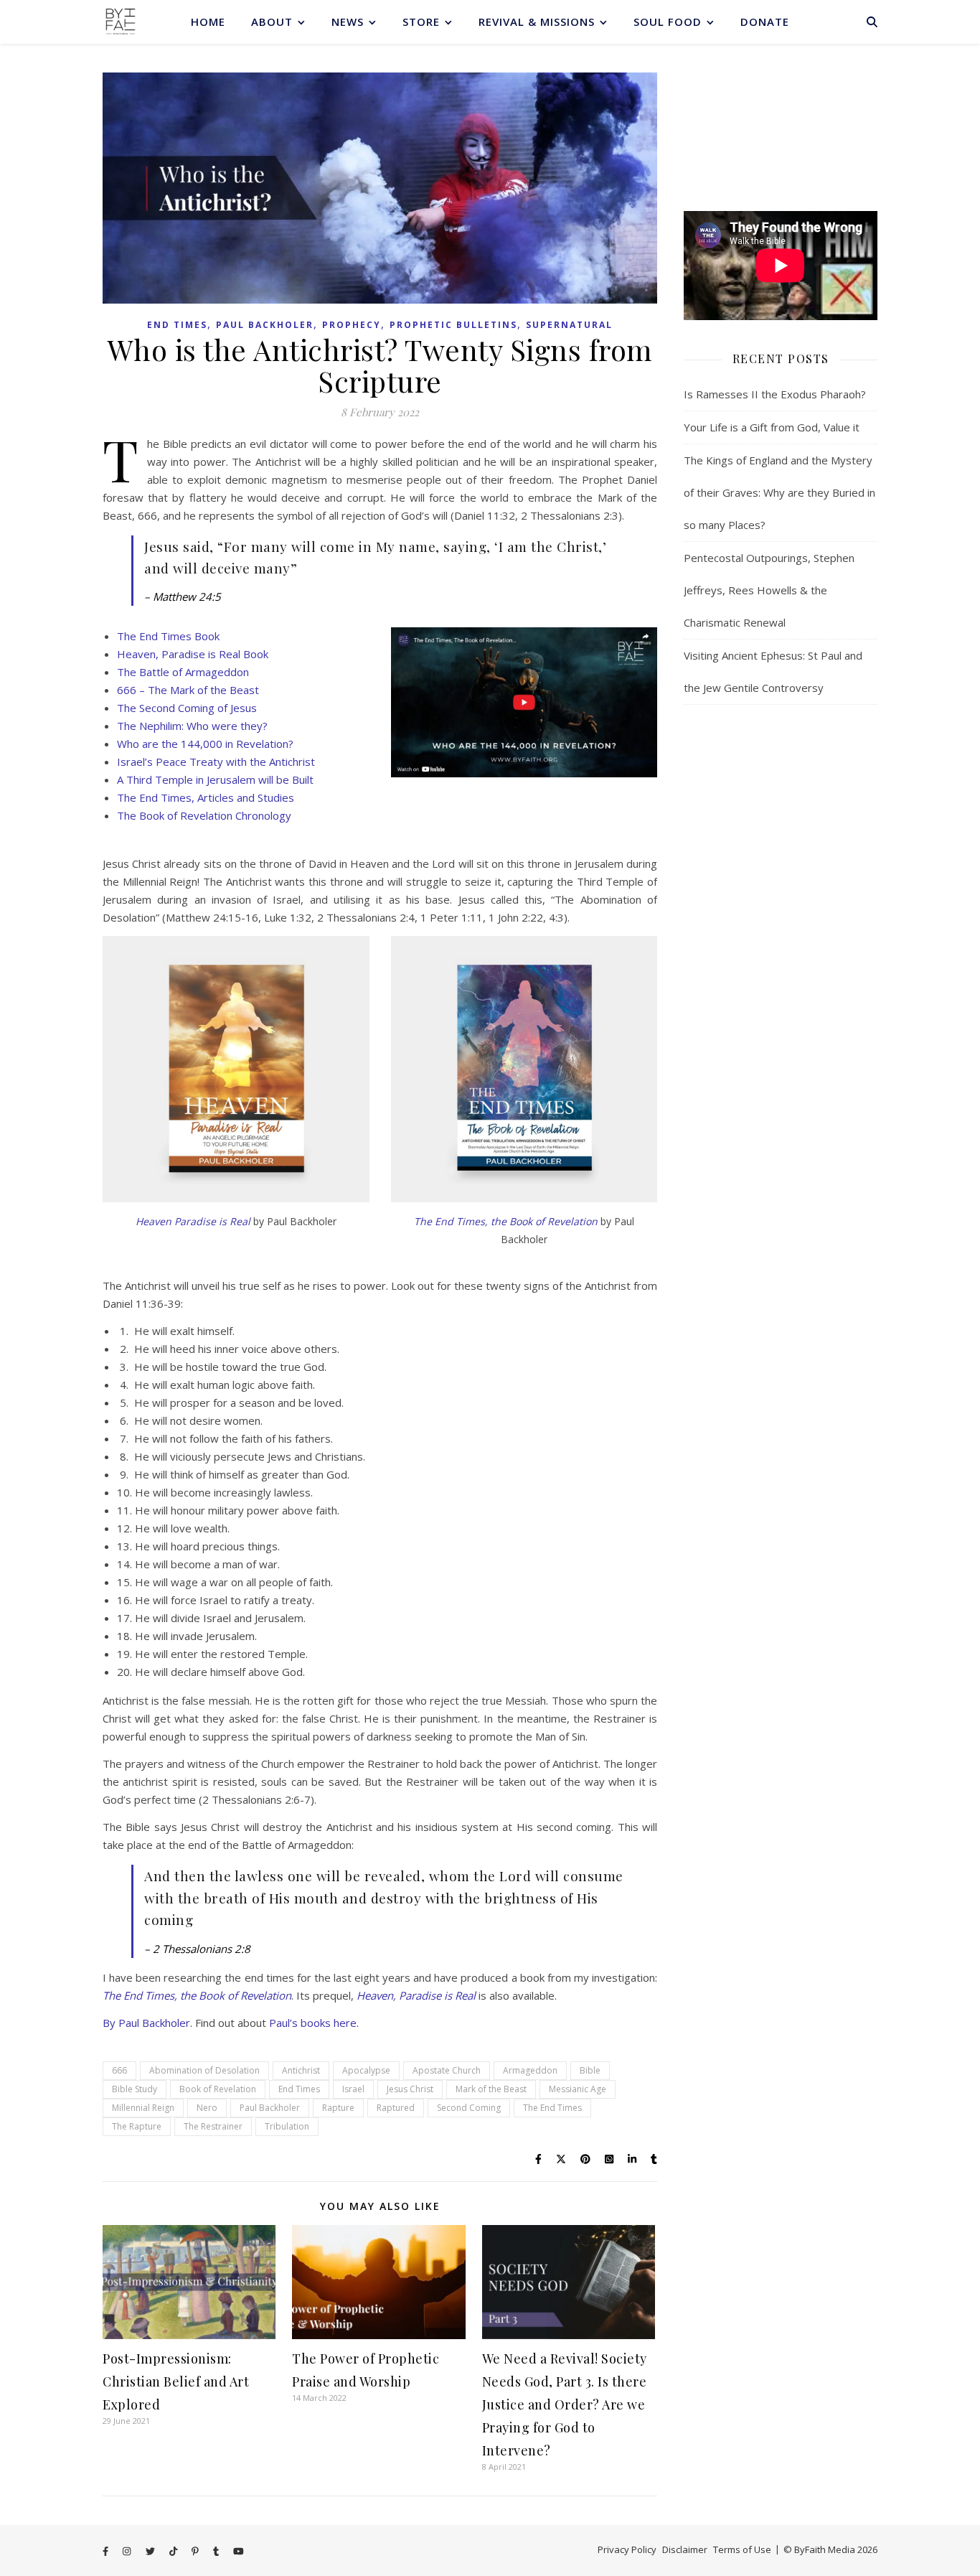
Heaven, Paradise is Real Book (193, 654)
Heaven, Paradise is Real (416, 1995)
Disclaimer (685, 2549)
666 (119, 2070)
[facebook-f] (107, 2551)
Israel (353, 2089)
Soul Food (668, 22)
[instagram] (128, 2551)
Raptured (396, 2108)
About (272, 22)
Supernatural (569, 325)
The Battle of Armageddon (183, 672)
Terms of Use (742, 2549)
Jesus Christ (410, 2089)
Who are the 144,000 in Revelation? (205, 744)
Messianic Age (578, 2089)
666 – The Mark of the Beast (188, 690)
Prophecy (352, 325)
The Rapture (137, 2126)
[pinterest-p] (196, 2551)
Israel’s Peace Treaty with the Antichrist (216, 762)
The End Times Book (168, 636)
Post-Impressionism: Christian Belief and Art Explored (176, 2381)
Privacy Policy (627, 2549)
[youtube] (239, 2551)
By (110, 2023)
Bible (590, 2070)
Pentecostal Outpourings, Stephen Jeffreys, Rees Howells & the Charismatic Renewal (769, 590)
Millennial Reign (143, 2108)
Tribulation (287, 2126)
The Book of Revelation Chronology (204, 815)
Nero (207, 2108)
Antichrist (301, 2070)
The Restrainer (213, 2126)
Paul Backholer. (155, 2023)
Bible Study (135, 2089)
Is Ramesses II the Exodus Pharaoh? (775, 394)
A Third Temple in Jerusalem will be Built (215, 779)
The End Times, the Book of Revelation (506, 1221)
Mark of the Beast (491, 2089)
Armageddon (530, 2070)
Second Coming (469, 2108)
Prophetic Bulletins (453, 325)
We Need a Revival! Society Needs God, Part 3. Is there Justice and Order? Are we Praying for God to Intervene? (565, 2404)
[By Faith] (121, 22)
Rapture (338, 2108)
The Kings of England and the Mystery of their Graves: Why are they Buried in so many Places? (779, 492)
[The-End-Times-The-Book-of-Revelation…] (524, 702)
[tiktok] (174, 2551)
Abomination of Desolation (204, 2070)
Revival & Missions (537, 22)
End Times (177, 325)
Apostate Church (447, 2070)
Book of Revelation (218, 2089)
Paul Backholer (265, 325)
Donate (765, 22)
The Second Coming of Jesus (187, 708)
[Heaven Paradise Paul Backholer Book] (236, 1069)
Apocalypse (366, 2070)
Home (208, 22)
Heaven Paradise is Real (193, 1221)
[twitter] (151, 2551)
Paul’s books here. (314, 2023)
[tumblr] (217, 2551)
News (348, 22)
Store (421, 22)
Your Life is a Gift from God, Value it (772, 427)
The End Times (552, 2108)
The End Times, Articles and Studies (206, 797)
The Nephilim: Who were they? (192, 726)
